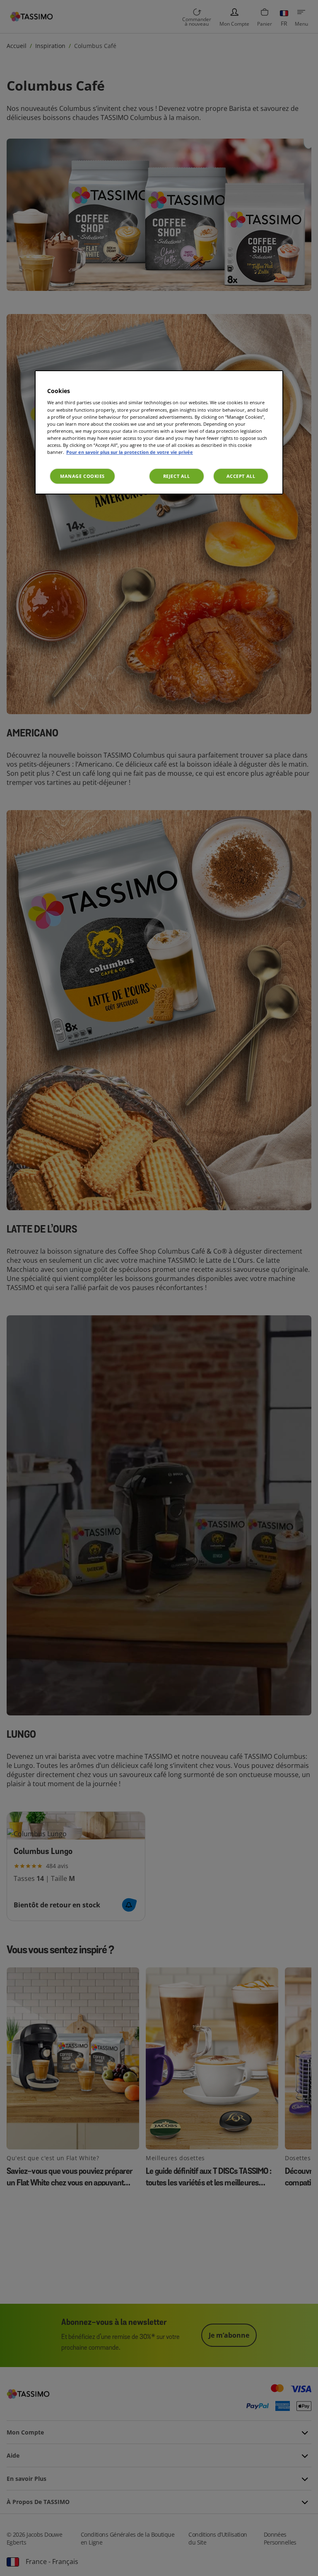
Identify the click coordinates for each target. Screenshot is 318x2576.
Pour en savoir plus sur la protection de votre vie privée (130, 452)
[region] (159, 432)
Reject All (177, 476)
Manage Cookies (82, 476)
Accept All (241, 476)
